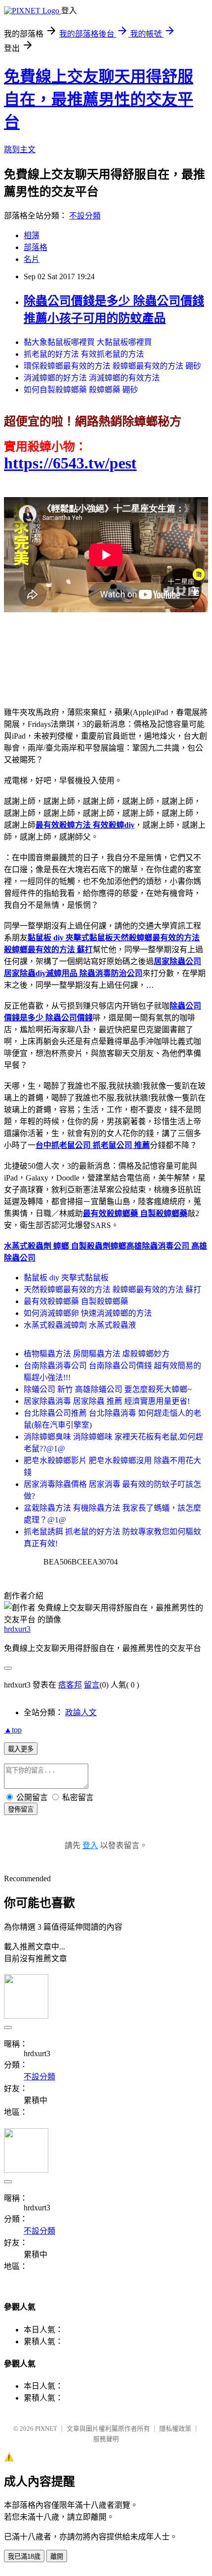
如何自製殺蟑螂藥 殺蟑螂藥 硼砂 (81, 390)
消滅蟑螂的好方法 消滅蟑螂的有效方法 (92, 378)
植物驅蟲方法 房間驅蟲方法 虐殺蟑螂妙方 (97, 1354)
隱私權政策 (175, 2428)
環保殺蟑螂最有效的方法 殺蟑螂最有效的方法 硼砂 (112, 366)
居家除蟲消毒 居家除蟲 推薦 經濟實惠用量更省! (107, 1401)
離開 (57, 2556)
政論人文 (81, 1712)
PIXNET (46, 2428)
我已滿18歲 (24, 2556)
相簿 (32, 235)
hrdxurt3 (17, 1629)
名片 (32, 259)
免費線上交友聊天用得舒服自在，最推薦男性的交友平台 (99, 99)
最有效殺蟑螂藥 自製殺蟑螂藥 (76, 1301)
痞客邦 (70, 1685)
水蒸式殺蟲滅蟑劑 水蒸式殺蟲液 (80, 1325)
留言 (92, 1685)
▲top (13, 1730)
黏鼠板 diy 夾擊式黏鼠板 (66, 1278)
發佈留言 (21, 1809)
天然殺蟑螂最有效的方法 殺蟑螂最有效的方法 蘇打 (112, 1289)
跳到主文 (20, 149)
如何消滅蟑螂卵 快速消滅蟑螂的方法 (88, 1313)
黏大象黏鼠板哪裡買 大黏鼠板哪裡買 (88, 342)
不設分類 (85, 216)
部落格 (35, 247)
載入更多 (21, 1749)
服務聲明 (106, 2439)
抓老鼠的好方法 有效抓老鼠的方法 (84, 354)
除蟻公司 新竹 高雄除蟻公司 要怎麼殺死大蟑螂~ (108, 1389)
